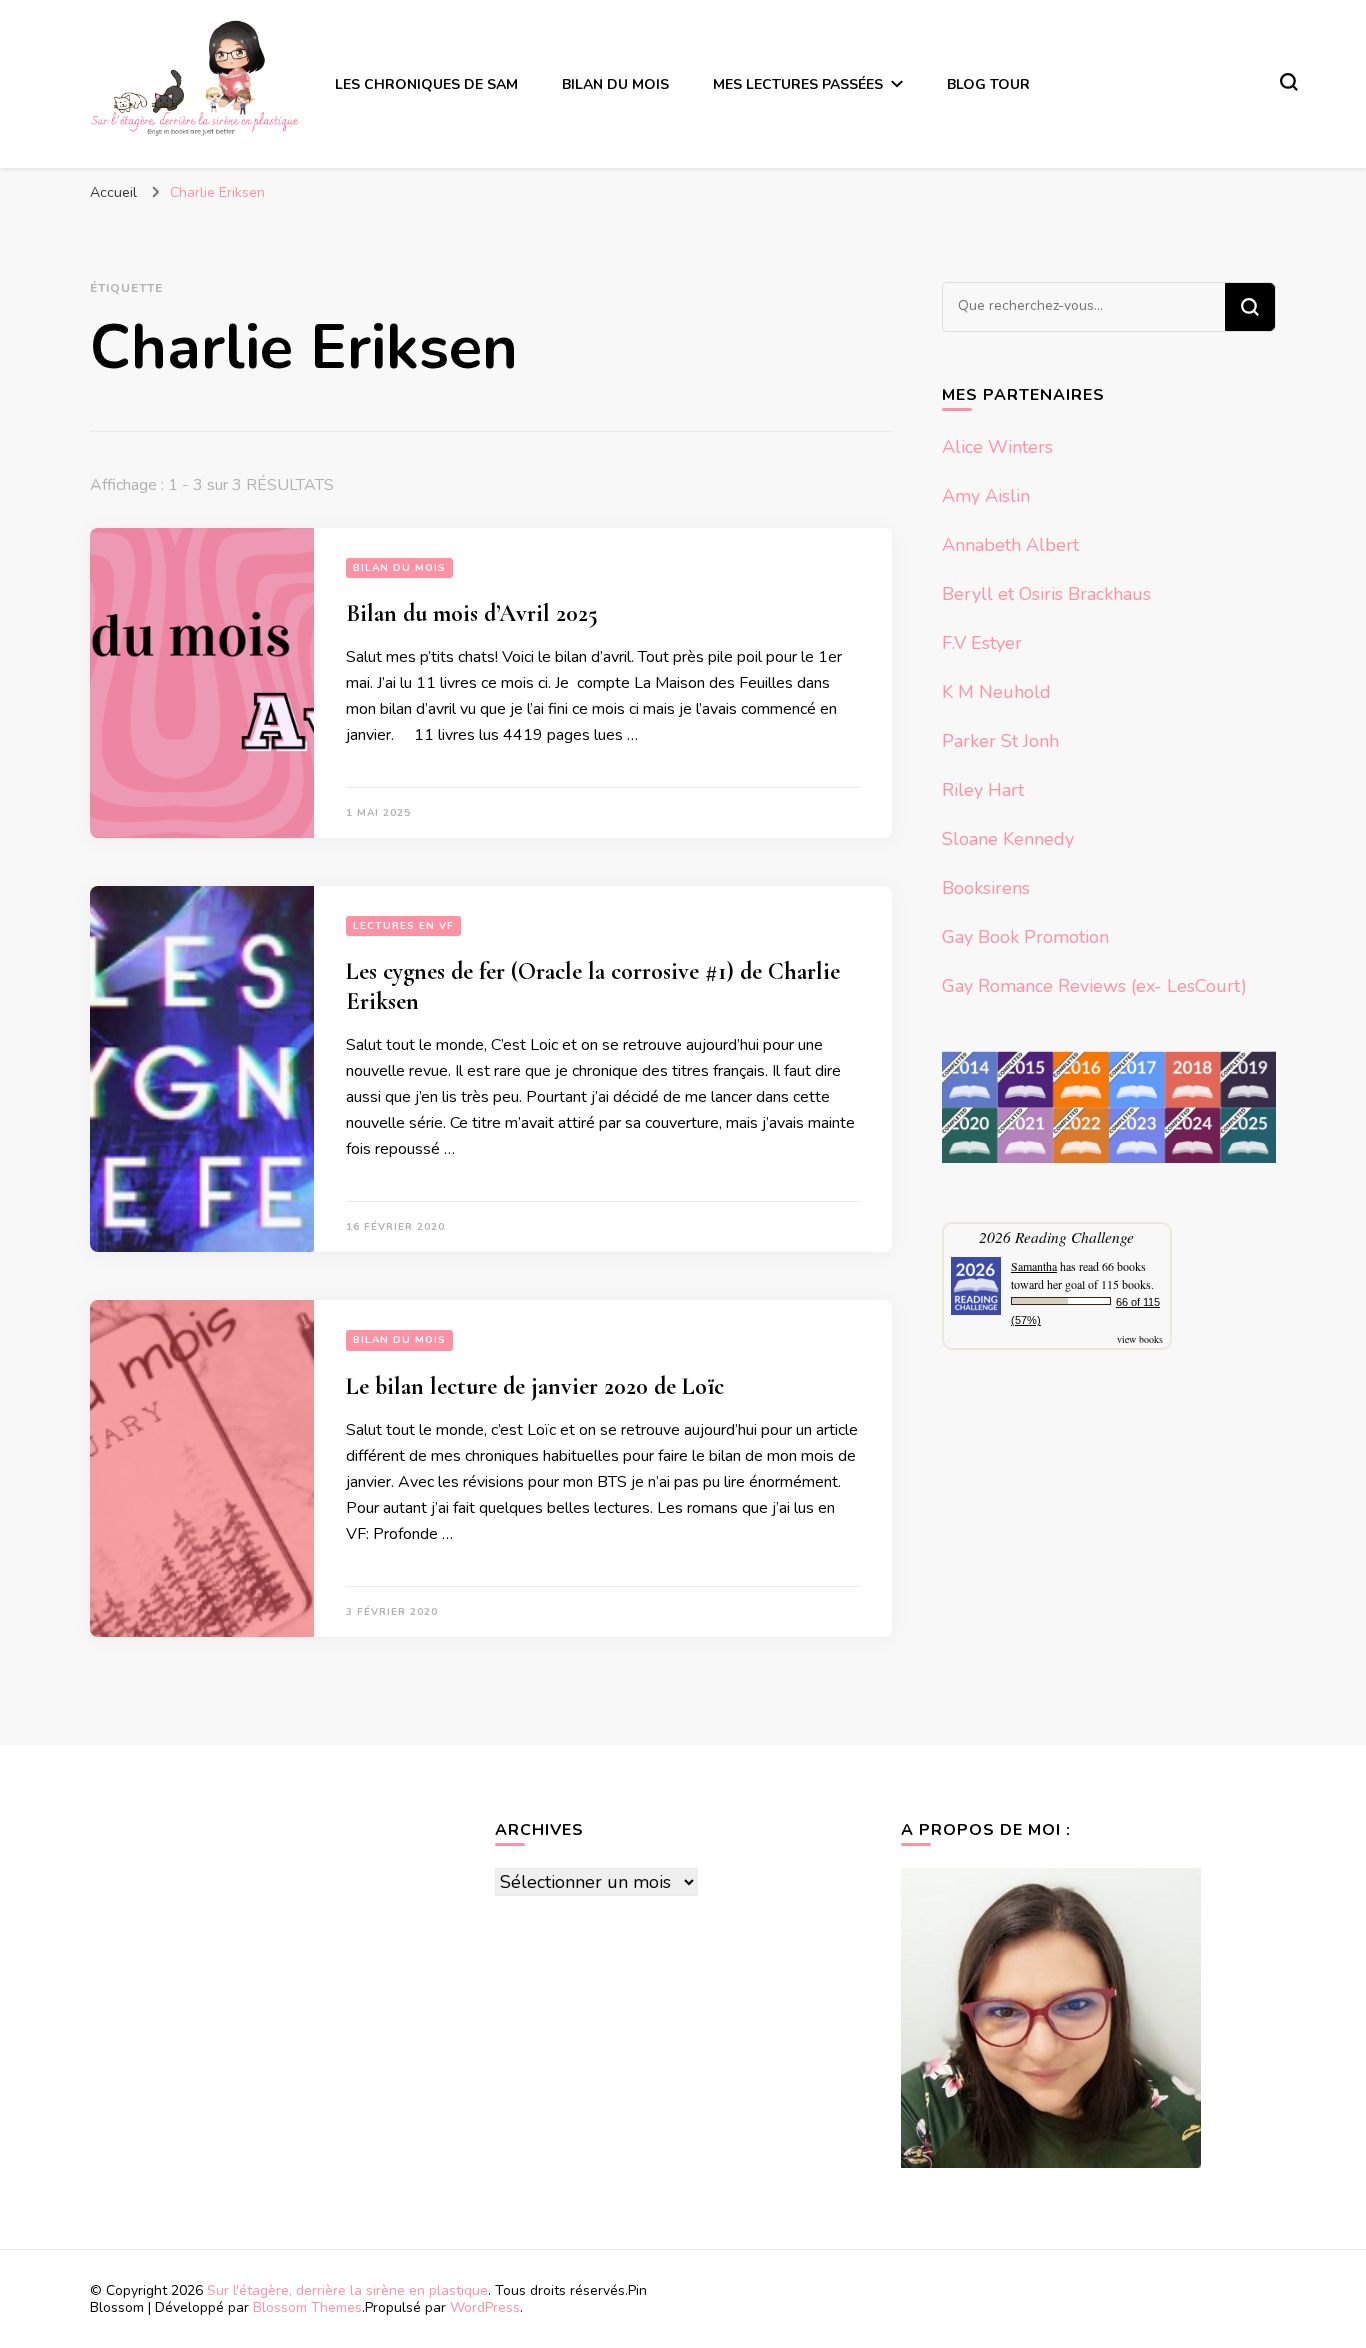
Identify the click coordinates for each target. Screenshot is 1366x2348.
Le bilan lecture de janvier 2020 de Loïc (535, 1386)
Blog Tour (988, 84)
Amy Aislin (986, 496)
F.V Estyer (982, 643)
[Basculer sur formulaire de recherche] (1289, 82)
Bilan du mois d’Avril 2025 (472, 613)
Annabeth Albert (1010, 545)
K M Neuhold (996, 692)
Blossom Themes (307, 2307)
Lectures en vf (403, 926)
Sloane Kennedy (1008, 839)
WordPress (485, 2307)
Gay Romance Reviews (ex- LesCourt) (1094, 986)
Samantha (1034, 1266)
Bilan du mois (615, 84)
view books (1140, 1339)
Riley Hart (983, 790)
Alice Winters (997, 447)
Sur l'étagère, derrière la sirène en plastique (347, 2290)
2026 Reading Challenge (1056, 1236)
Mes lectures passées (798, 84)
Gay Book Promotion (1025, 937)
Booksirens (986, 888)
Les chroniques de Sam (426, 84)
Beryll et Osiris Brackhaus (1046, 594)
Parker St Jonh (1000, 741)
